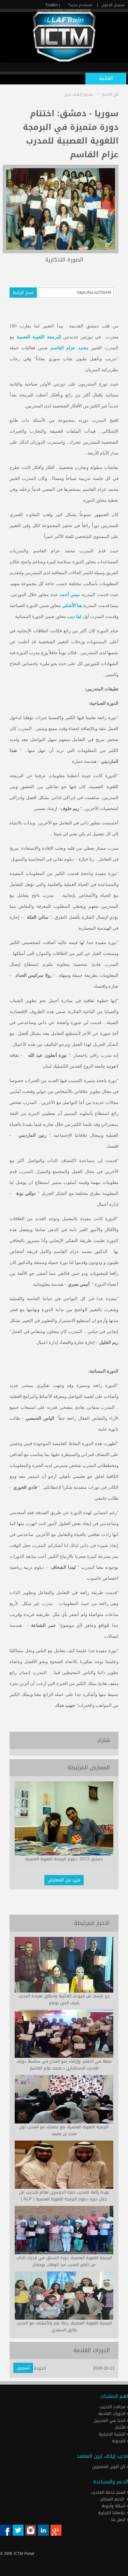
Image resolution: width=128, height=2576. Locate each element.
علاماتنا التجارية (112, 2513)
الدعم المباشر (112, 2499)
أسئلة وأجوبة (114, 2506)
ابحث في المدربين (110, 2420)
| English (53, 5)
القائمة (106, 78)
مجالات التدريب (113, 2407)
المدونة (119, 2441)
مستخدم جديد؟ (80, 5)
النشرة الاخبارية (113, 2434)
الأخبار (121, 2427)
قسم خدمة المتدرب (109, 2492)
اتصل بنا (119, 2520)
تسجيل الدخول (113, 5)
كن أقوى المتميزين (109, 2467)
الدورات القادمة (112, 2414)
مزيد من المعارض (64, 1880)
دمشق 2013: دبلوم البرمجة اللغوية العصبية (64, 1859)
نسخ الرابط (23, 292)
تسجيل (23, 2368)
